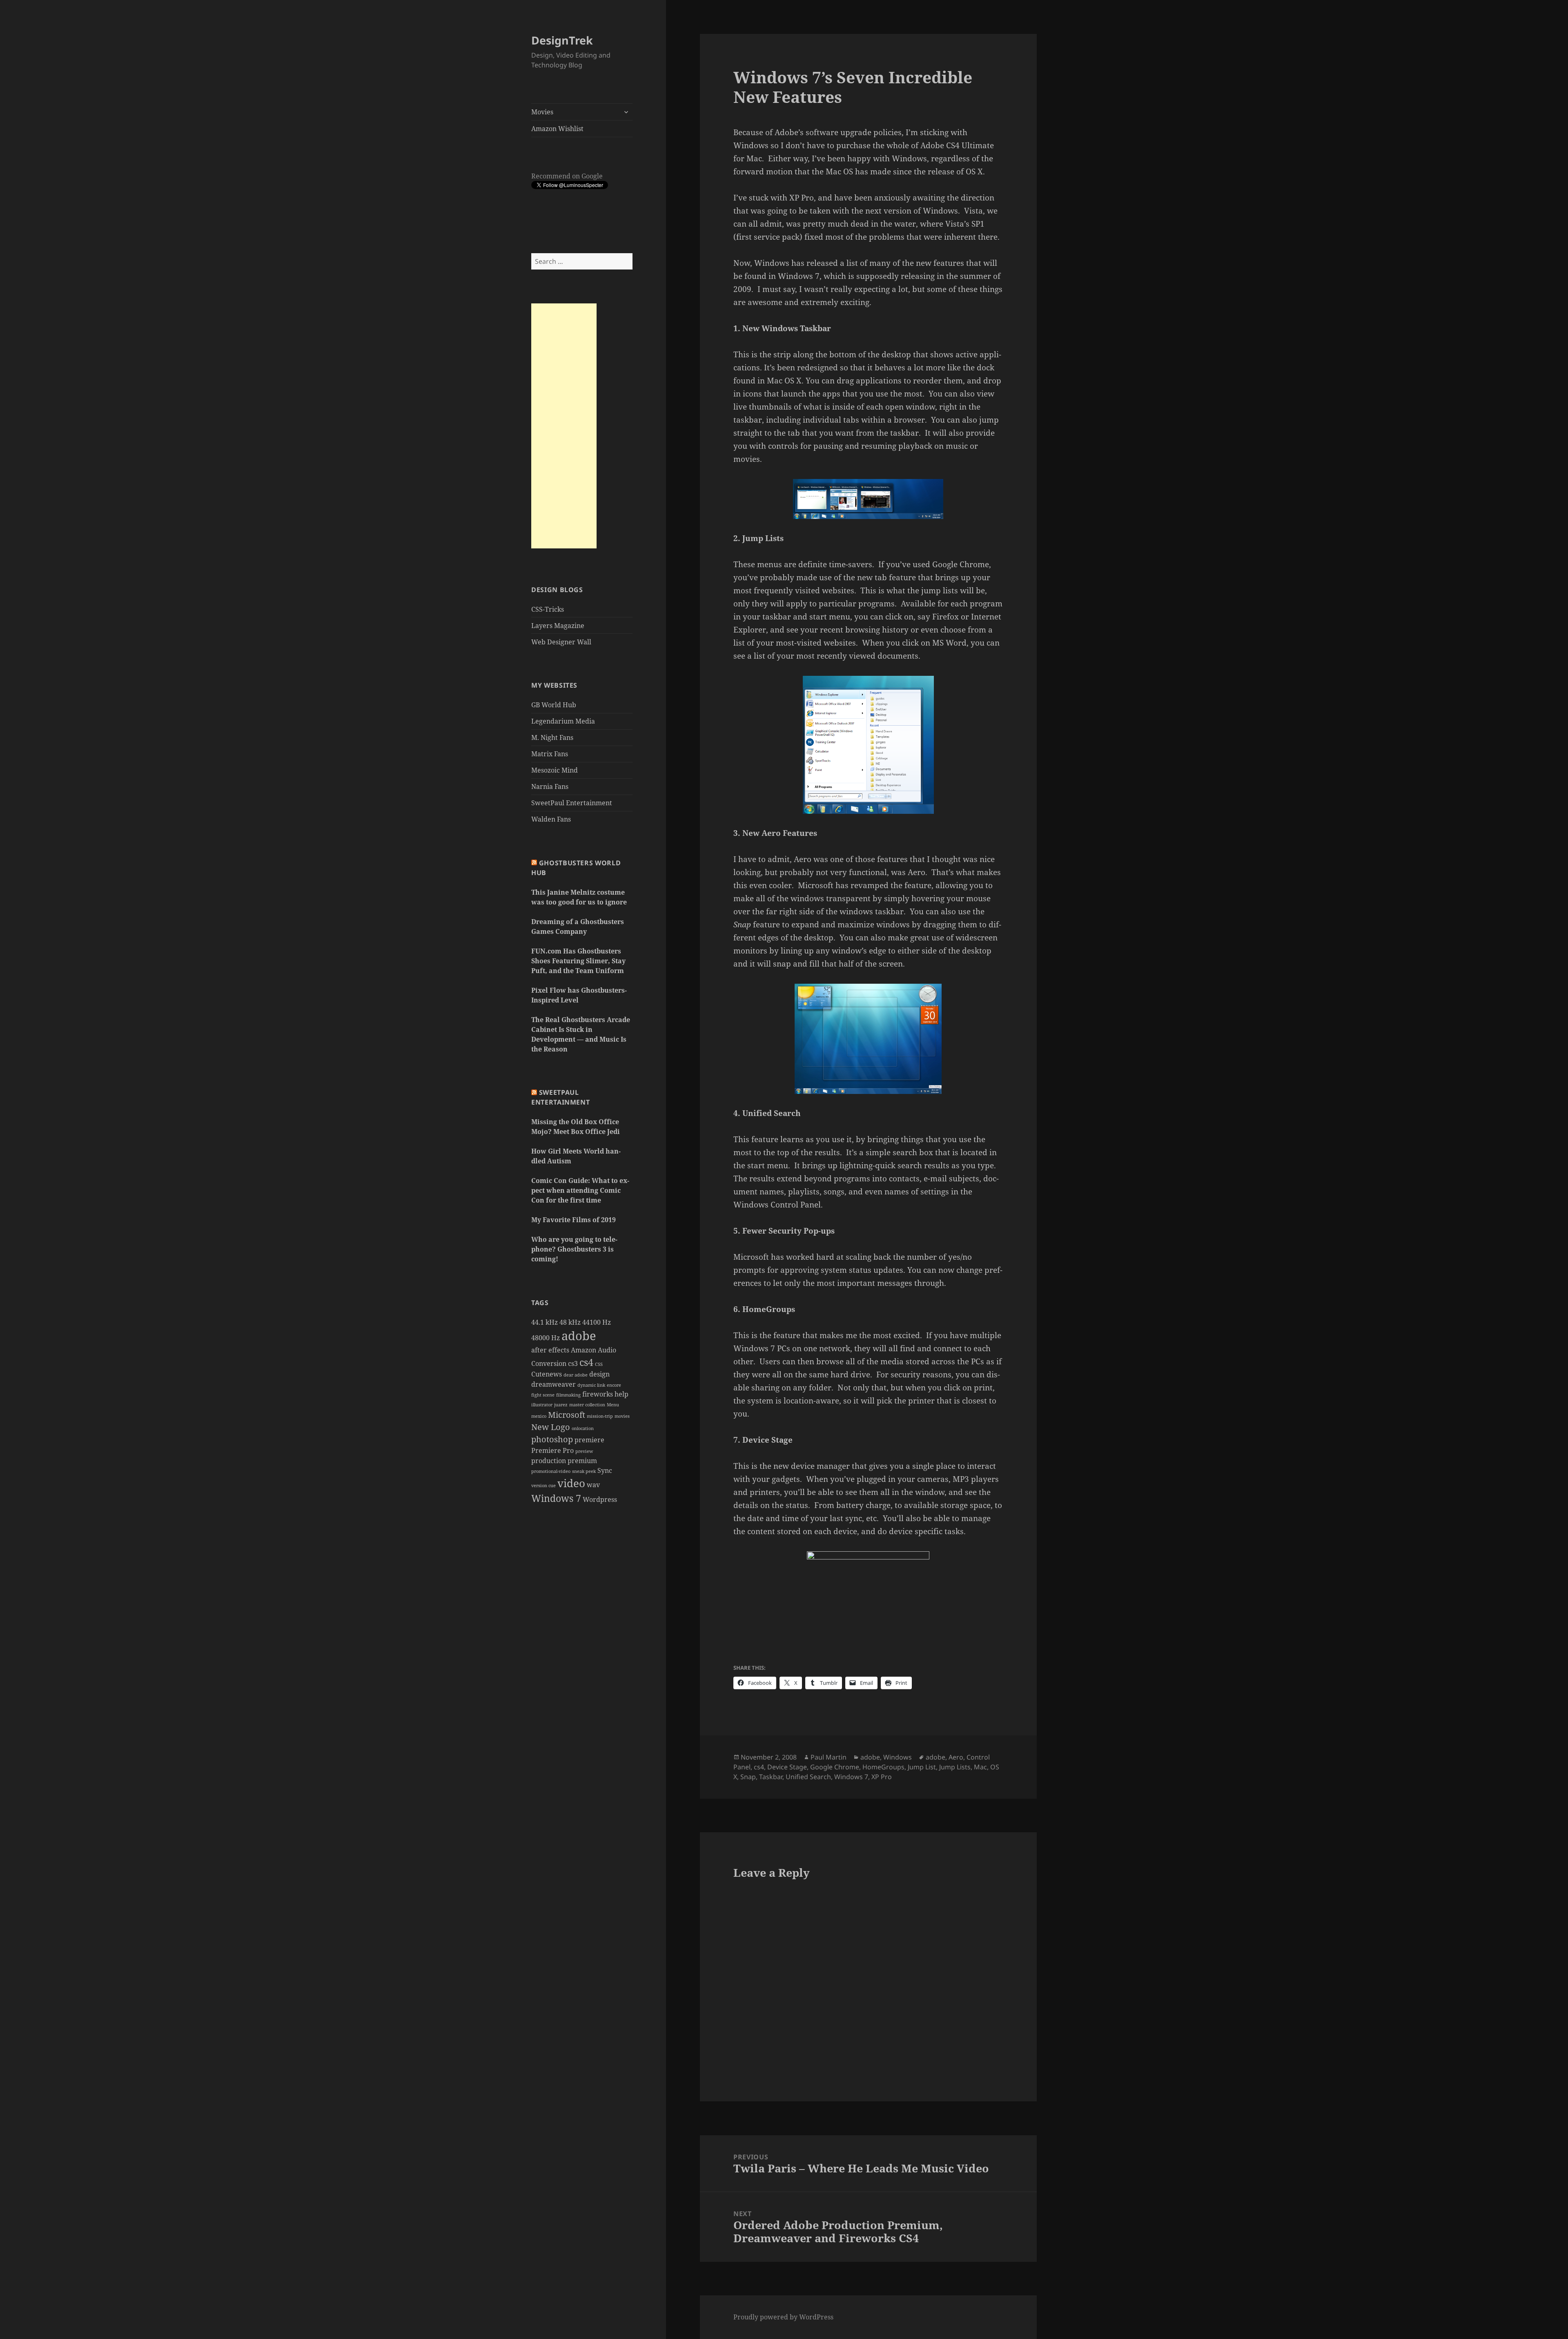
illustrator (542, 1405)
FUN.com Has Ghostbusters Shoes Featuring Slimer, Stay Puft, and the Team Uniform (578, 961)
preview (584, 1451)
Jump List (922, 1767)
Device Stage (787, 1767)
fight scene (543, 1395)
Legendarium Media (563, 721)
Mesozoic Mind (555, 770)
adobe (579, 1336)
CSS (599, 1364)
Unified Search (808, 1777)
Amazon (584, 1350)
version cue (543, 1486)
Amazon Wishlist (557, 129)
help (621, 1394)
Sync (605, 1470)
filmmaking (568, 1395)
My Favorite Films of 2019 (574, 1220)
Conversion (549, 1363)
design (599, 1374)
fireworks (598, 1394)
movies (622, 1416)
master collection (587, 1405)
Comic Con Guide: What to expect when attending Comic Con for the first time (580, 1190)
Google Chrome (835, 1767)
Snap (748, 1777)
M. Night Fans (552, 737)
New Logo (551, 1427)
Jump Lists (955, 1767)
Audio (607, 1350)
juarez (561, 1405)
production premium (564, 1461)
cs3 (573, 1363)
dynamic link (591, 1385)
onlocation (583, 1428)
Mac (980, 1767)
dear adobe (576, 1375)
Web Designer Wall (561, 642)
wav (593, 1485)
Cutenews (547, 1374)
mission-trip (600, 1416)
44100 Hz (597, 1322)
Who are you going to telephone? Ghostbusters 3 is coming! (574, 1249)
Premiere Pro (552, 1450)
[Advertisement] (564, 426)
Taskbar (771, 1777)
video (571, 1483)
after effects (550, 1350)
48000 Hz (546, 1338)
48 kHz (570, 1322)
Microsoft (567, 1415)
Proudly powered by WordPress (783, 2317)
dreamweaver (553, 1384)
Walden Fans (551, 819)
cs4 (586, 1362)
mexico (539, 1416)
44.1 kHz (545, 1322)
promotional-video (551, 1471)
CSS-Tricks (548, 609)
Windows (898, 1757)
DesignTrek (562, 40)
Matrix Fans (550, 754)
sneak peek (584, 1471)
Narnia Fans (550, 786)
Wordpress (600, 1499)
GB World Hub (554, 705)
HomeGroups (883, 1767)
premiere (589, 1440)
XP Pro (882, 1777)
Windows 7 (556, 1498)
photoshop (552, 1439)
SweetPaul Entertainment (572, 803)
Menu (613, 1405)
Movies (542, 112)
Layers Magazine (558, 626)
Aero (956, 1757)
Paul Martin (829, 1757)
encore (614, 1385)
